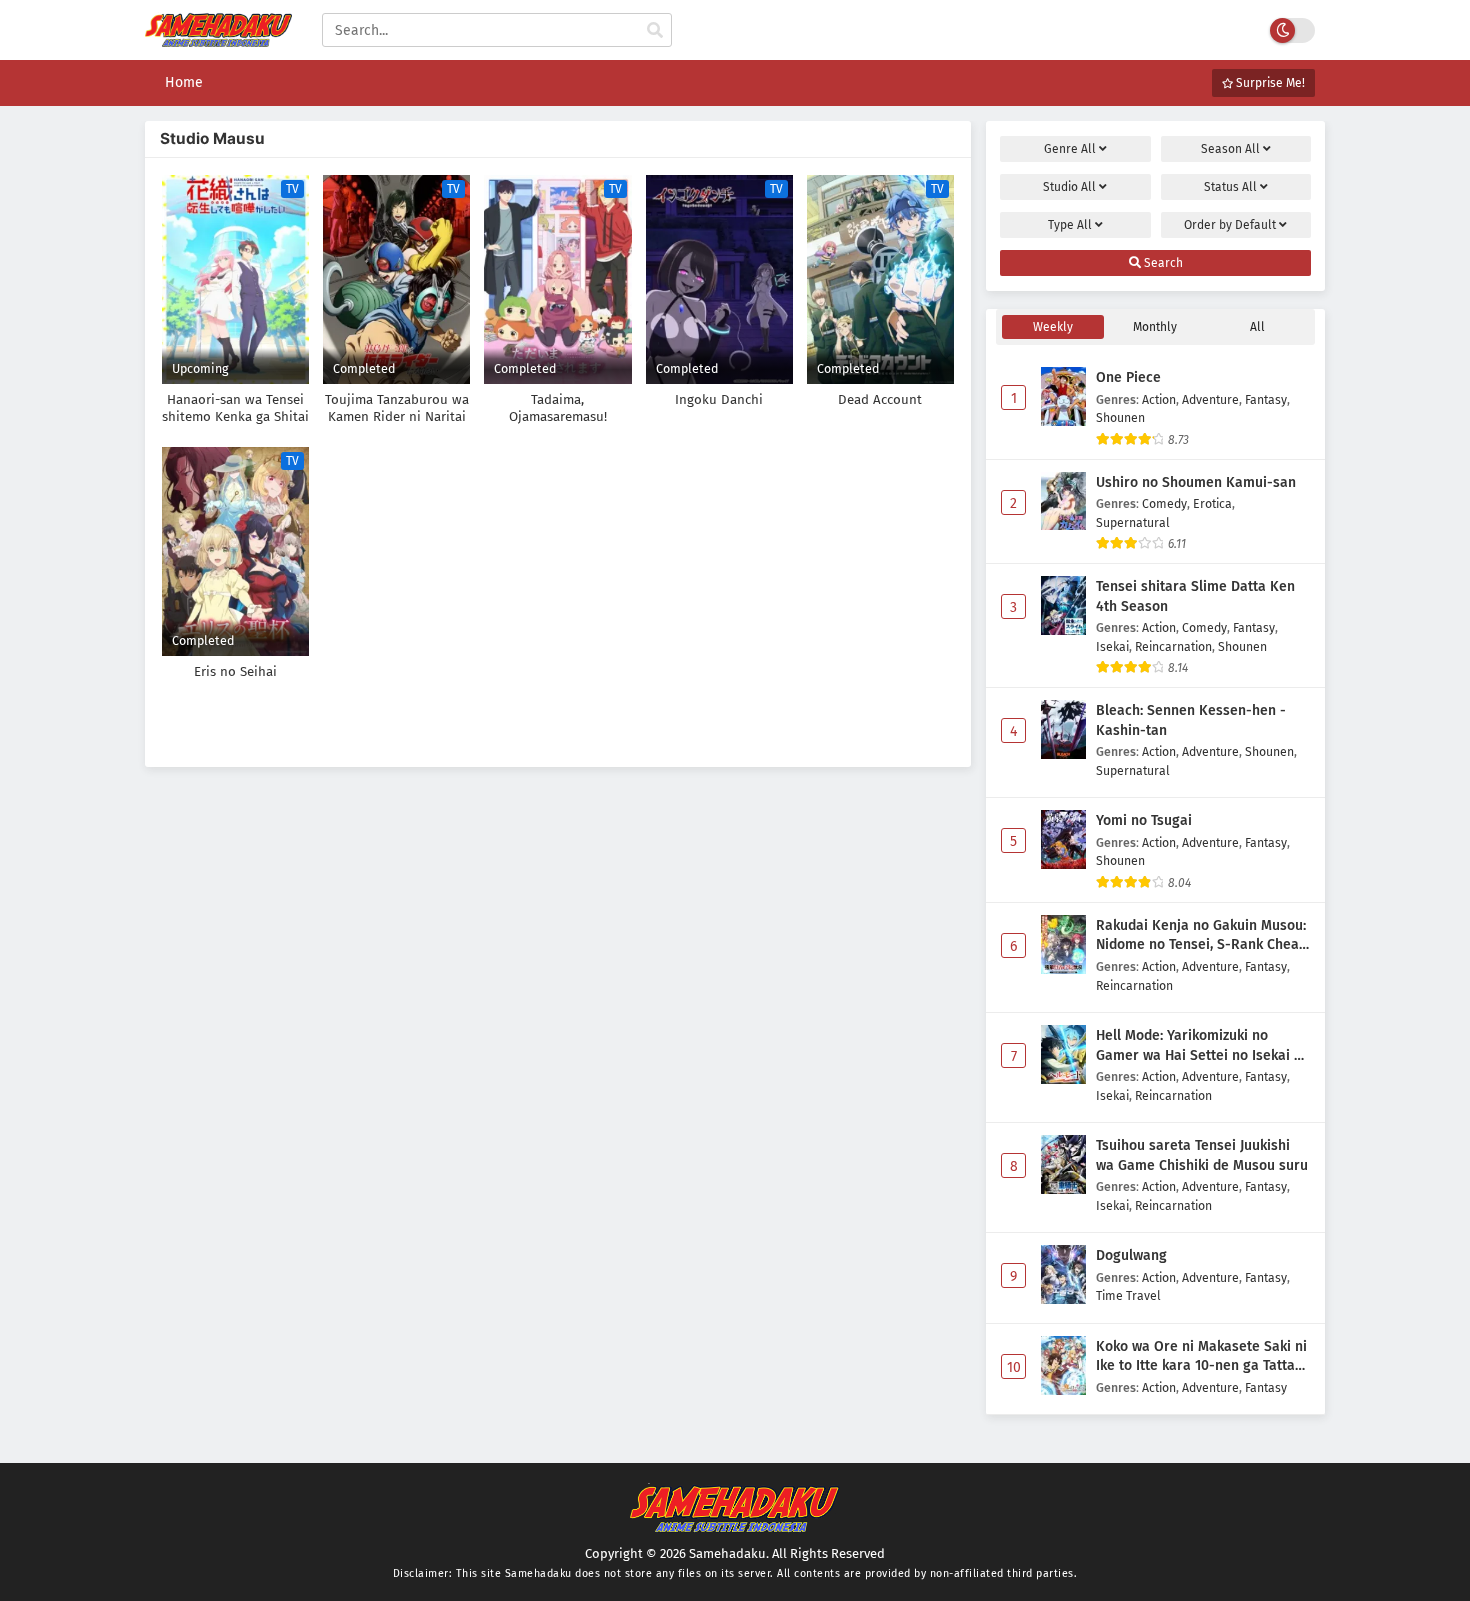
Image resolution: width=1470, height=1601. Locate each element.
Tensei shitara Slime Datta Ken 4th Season (1195, 596)
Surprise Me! (1269, 83)
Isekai (1112, 646)
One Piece (1128, 377)
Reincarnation (1173, 646)
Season (1230, 149)
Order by (1230, 225)
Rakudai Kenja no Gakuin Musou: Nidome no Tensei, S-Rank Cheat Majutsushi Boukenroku (1201, 936)
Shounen (1120, 417)
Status (1230, 187)
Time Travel (1128, 1295)
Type (1070, 225)
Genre (1070, 149)
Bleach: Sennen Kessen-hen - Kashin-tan (1191, 720)
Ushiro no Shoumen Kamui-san (1196, 482)
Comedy (1164, 503)
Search (1162, 263)
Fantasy (1266, 399)
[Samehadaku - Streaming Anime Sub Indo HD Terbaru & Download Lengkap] (218, 42)
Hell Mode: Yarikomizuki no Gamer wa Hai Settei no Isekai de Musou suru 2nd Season (1203, 1046)
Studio (1069, 187)
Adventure (1210, 399)
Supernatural (1133, 522)
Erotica (1212, 503)
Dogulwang (1131, 1255)
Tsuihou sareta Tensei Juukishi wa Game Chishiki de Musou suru (1202, 1155)
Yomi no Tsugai (1144, 820)
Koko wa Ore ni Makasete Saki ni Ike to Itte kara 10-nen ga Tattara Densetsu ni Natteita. (1202, 1357)
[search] (655, 31)
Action (1159, 399)
